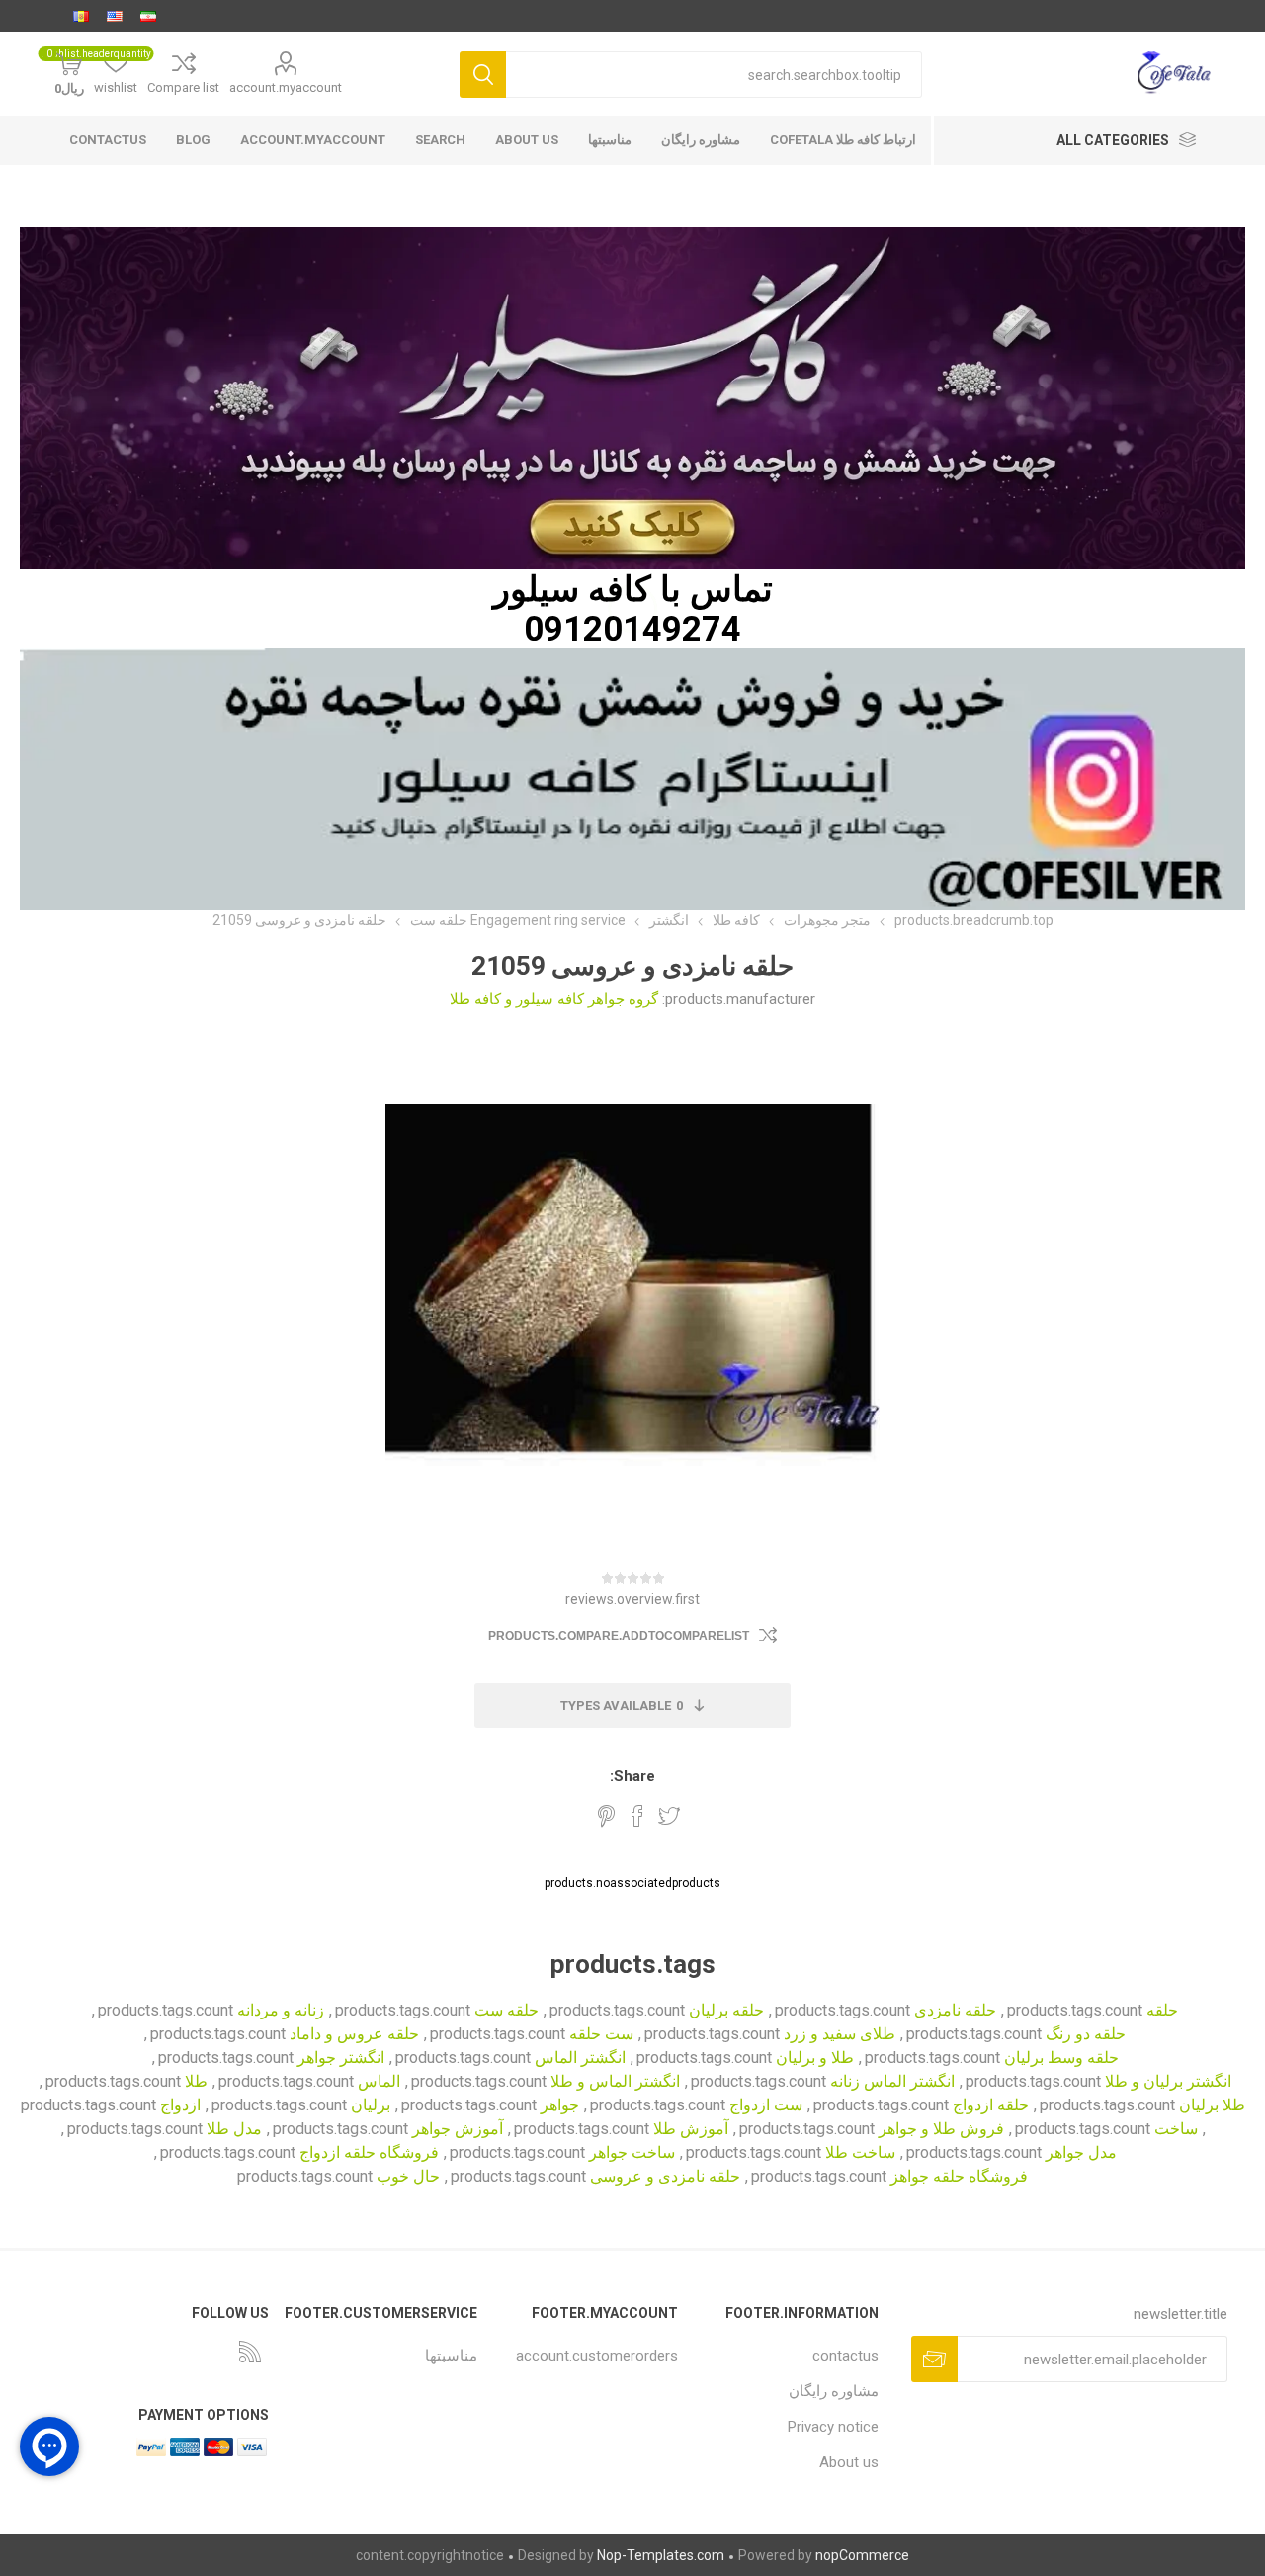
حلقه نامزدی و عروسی (665, 2176)
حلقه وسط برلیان (1061, 2058)
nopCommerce (862, 2555)
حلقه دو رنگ (1086, 2034)
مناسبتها (610, 140)
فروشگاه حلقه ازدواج (369, 2152)
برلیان (371, 2105)
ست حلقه (601, 2034)
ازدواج (180, 2105)
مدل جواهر (1081, 2152)
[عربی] (81, 16)
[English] (115, 16)
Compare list (183, 87)
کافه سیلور (572, 589)
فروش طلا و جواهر (941, 2129)
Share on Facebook (637, 1816)
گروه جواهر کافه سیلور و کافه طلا (554, 999)
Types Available (622, 1706)
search (440, 140)
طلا (196, 2081)
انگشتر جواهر (341, 2058)
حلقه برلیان (726, 2010)
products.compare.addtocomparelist (619, 1636)
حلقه (1162, 2010)
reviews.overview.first (632, 1599)
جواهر (560, 2105)
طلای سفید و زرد (840, 2034)
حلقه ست (506, 2010)
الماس (379, 2081)
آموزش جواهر (458, 2129)
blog (193, 140)
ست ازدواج (766, 2105)
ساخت (1176, 2129)
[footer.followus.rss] (250, 2352)
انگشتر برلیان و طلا (1168, 2081)
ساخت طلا (860, 2152)
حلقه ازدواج (991, 2105)
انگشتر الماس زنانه (892, 2081)
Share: (632, 1776)
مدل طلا (234, 2129)
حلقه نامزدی (955, 2010)
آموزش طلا (691, 2129)
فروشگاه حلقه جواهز (959, 2176)
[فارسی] (148, 16)
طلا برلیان (1212, 2105)
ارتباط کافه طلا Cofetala (843, 140)
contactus (108, 140)
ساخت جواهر (632, 2152)
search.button (483, 75)
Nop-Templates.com (661, 2555)
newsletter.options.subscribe (934, 2359)
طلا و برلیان (815, 2058)
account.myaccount (286, 87)
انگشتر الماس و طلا (615, 2081)
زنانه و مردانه (281, 2010)
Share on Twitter (669, 1816)
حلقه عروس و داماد (354, 2034)
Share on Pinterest (606, 1816)
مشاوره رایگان (701, 140)
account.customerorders (597, 2356)
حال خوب (408, 2176)
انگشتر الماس (580, 2058)
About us (527, 140)
